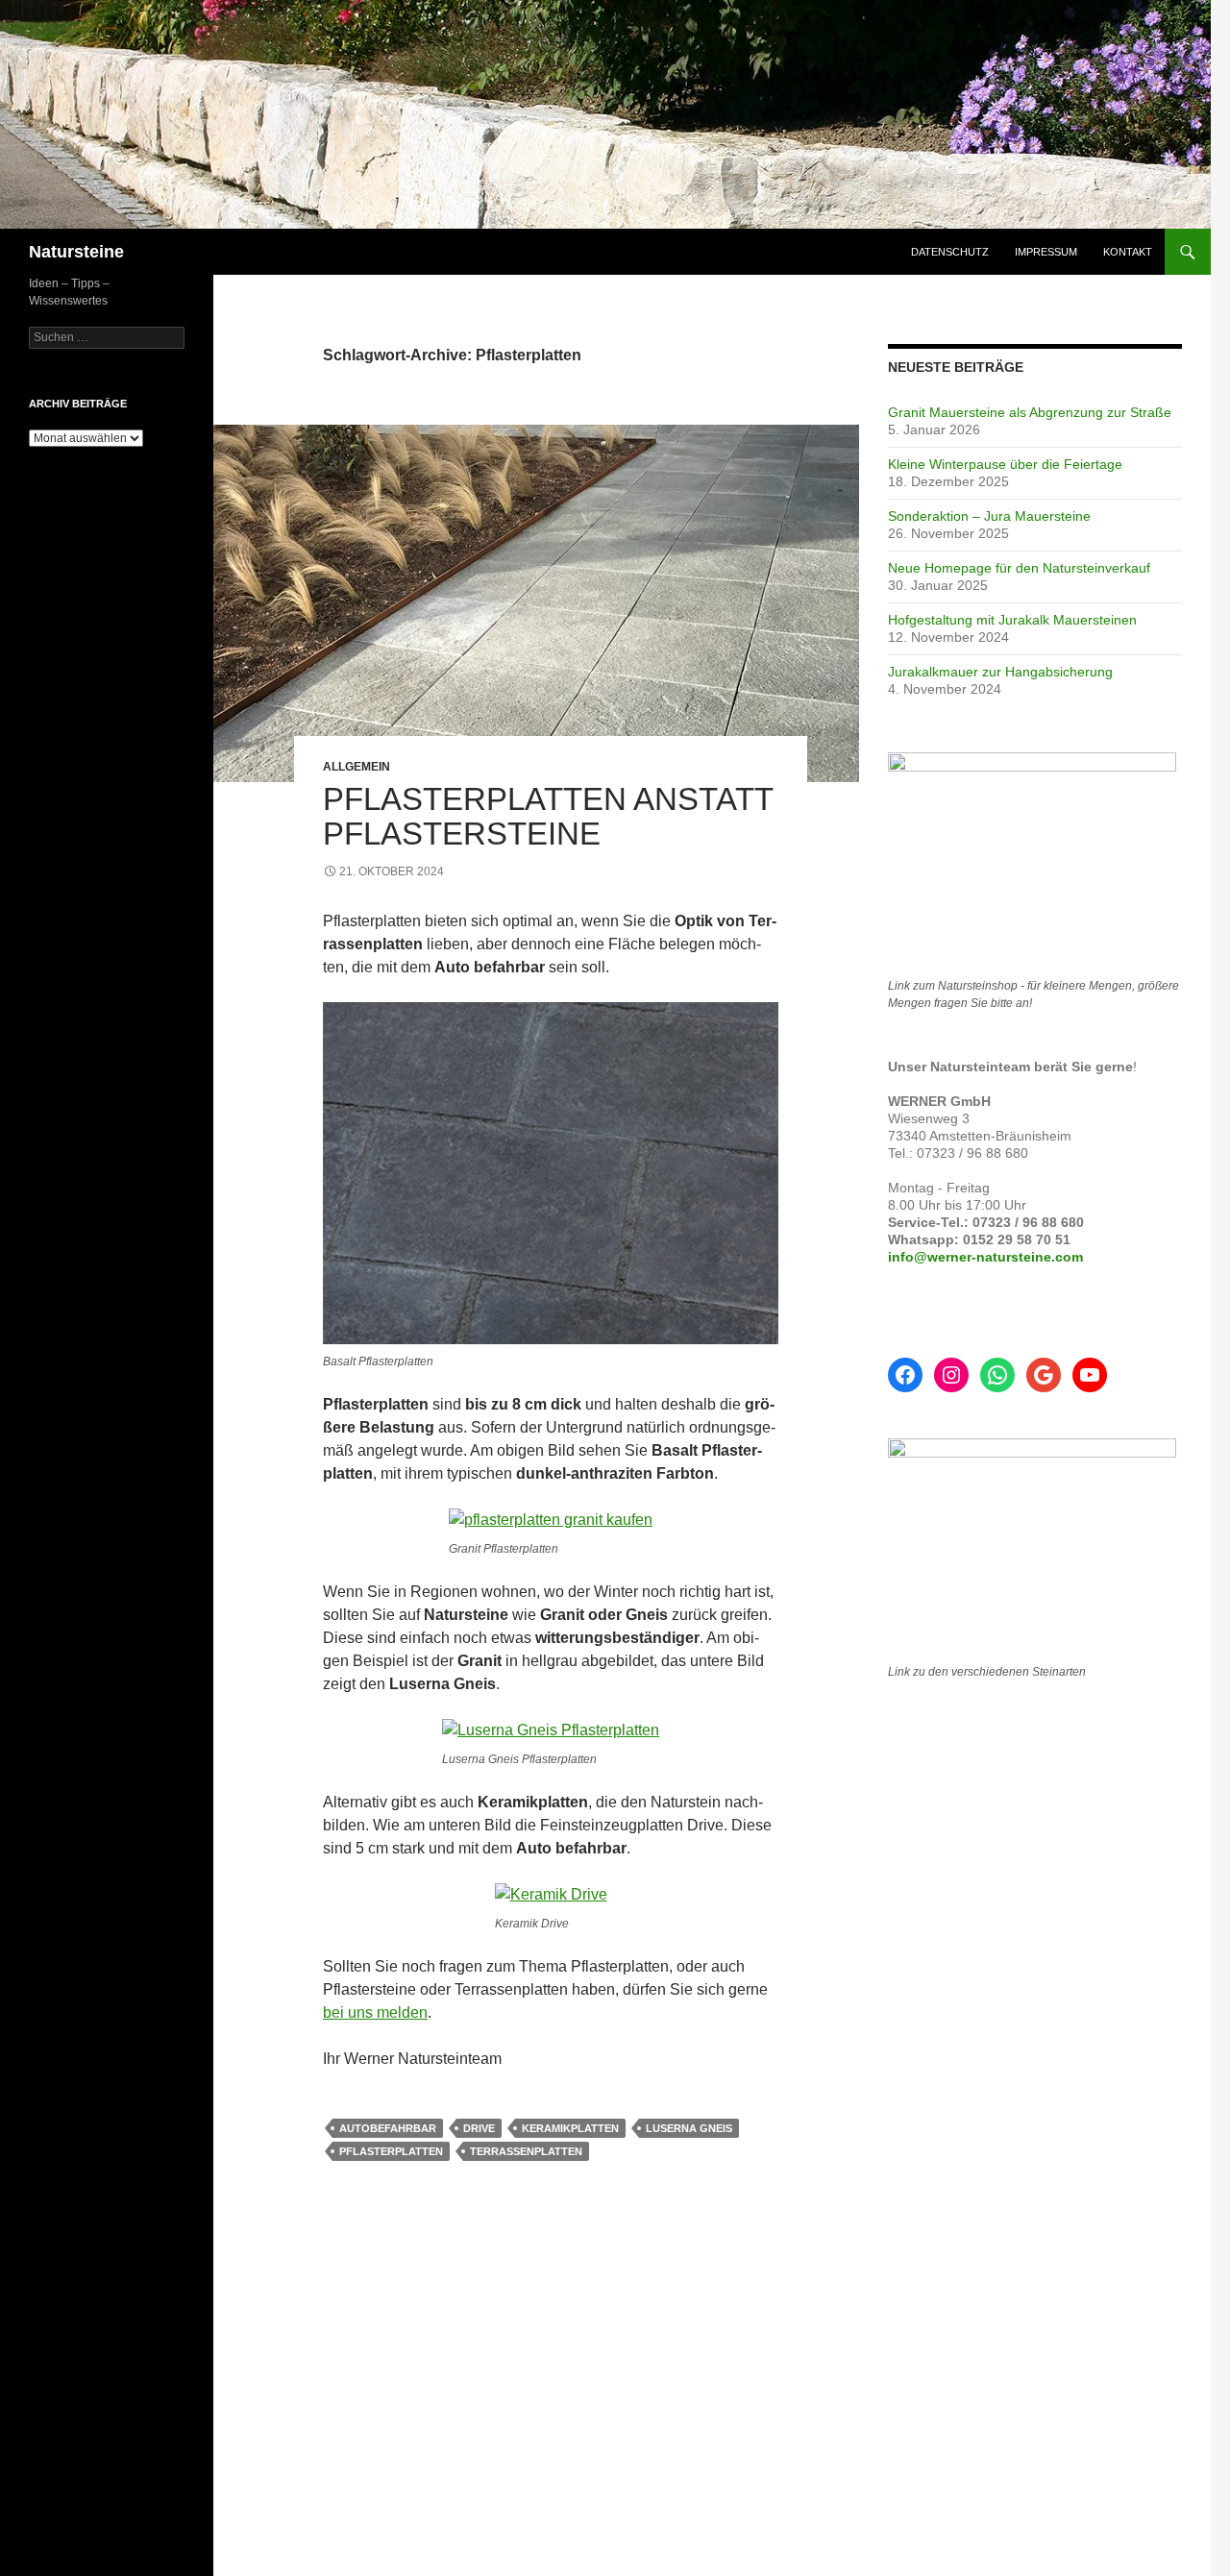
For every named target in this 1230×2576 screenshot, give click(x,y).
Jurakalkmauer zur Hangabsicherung (1000, 672)
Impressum (1046, 252)
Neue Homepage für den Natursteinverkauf (1019, 568)
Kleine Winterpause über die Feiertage (1005, 464)
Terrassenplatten (526, 2151)
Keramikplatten (570, 2128)
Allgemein (357, 767)
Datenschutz (950, 252)
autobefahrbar (388, 2128)
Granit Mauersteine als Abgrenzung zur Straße (1030, 412)
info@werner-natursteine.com (985, 1257)
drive (479, 2128)
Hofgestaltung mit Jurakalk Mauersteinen (1012, 620)
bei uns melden (375, 2012)
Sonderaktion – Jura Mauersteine (989, 516)
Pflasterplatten (391, 2151)
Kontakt (1128, 252)
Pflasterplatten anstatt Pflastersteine (548, 816)
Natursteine (76, 252)
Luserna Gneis (689, 2128)
